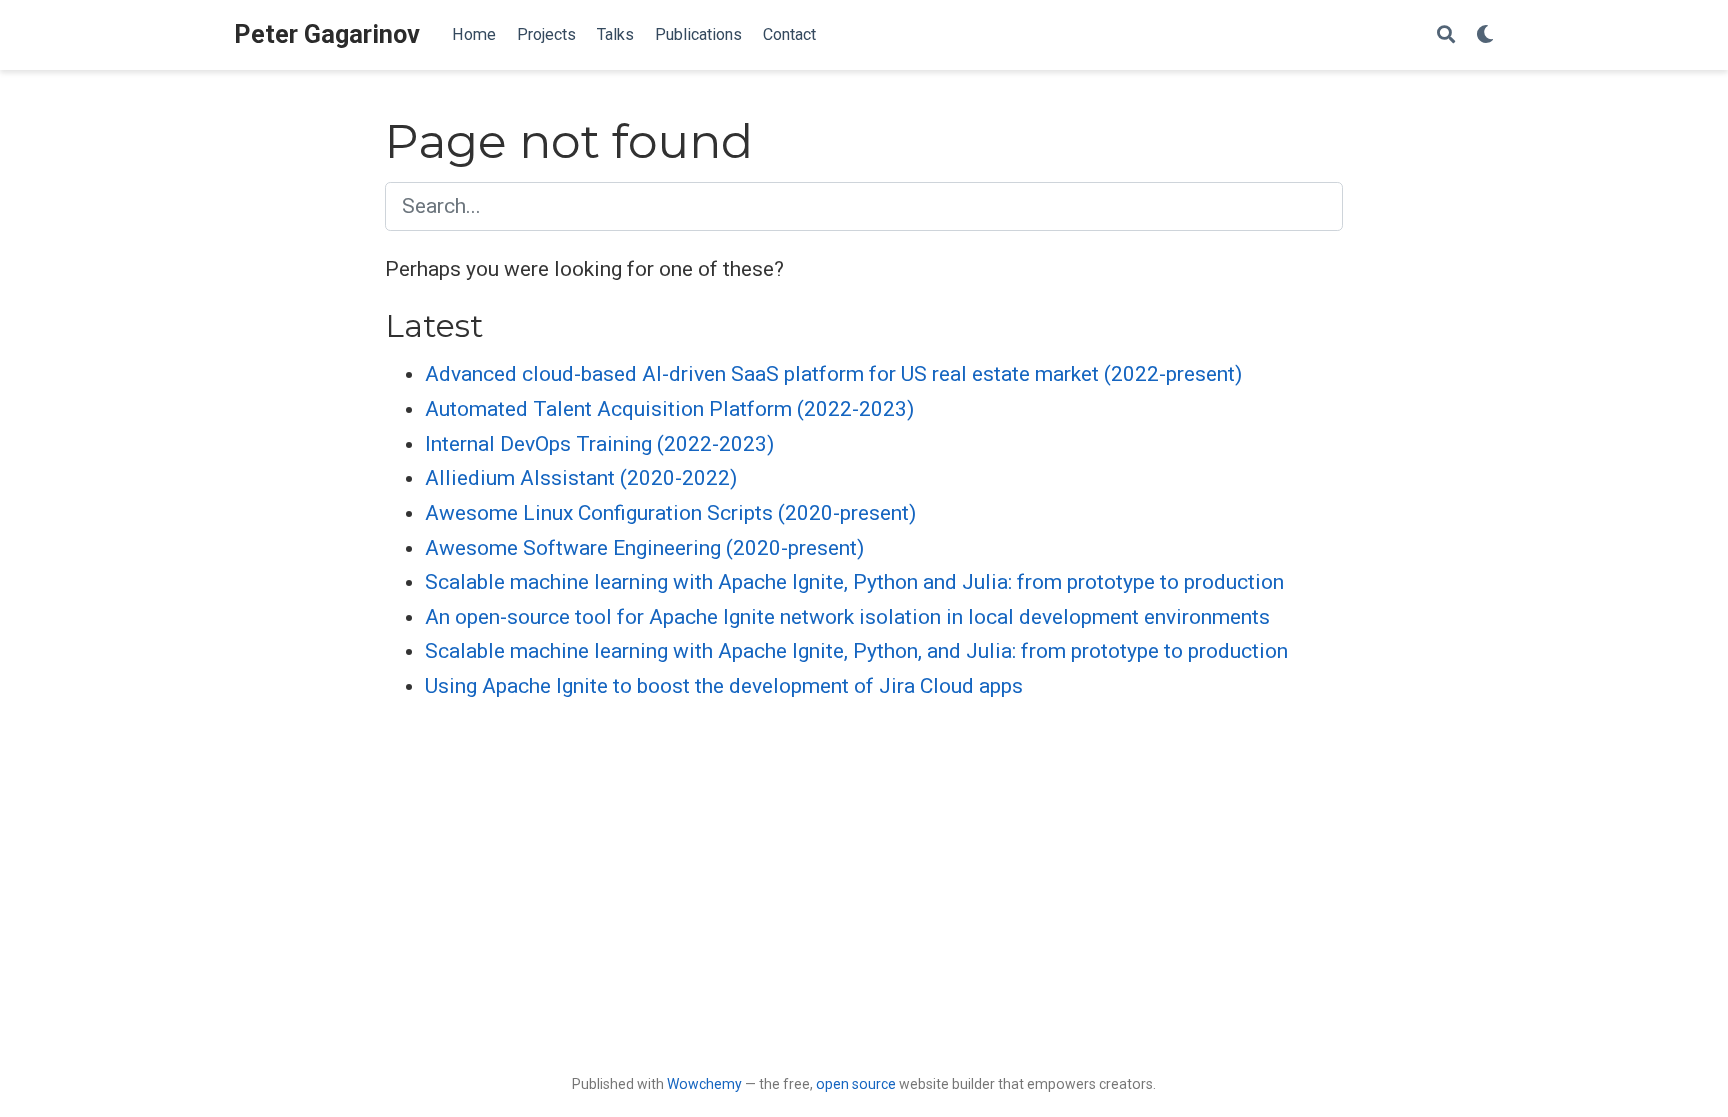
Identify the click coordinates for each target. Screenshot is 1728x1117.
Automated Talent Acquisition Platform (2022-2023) (669, 409)
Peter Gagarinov (327, 34)
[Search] (1446, 35)
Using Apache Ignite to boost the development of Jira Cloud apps (724, 686)
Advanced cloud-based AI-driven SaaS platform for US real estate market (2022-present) (833, 374)
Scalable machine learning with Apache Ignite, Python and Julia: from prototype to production (854, 582)
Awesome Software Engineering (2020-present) (644, 548)
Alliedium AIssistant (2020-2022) (581, 478)
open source (856, 1084)
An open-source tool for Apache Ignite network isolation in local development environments (847, 617)
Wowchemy (704, 1084)
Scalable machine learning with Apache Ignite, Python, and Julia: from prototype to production (856, 651)
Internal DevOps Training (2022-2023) (599, 444)
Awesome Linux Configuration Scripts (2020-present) (670, 513)
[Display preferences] (1485, 35)
